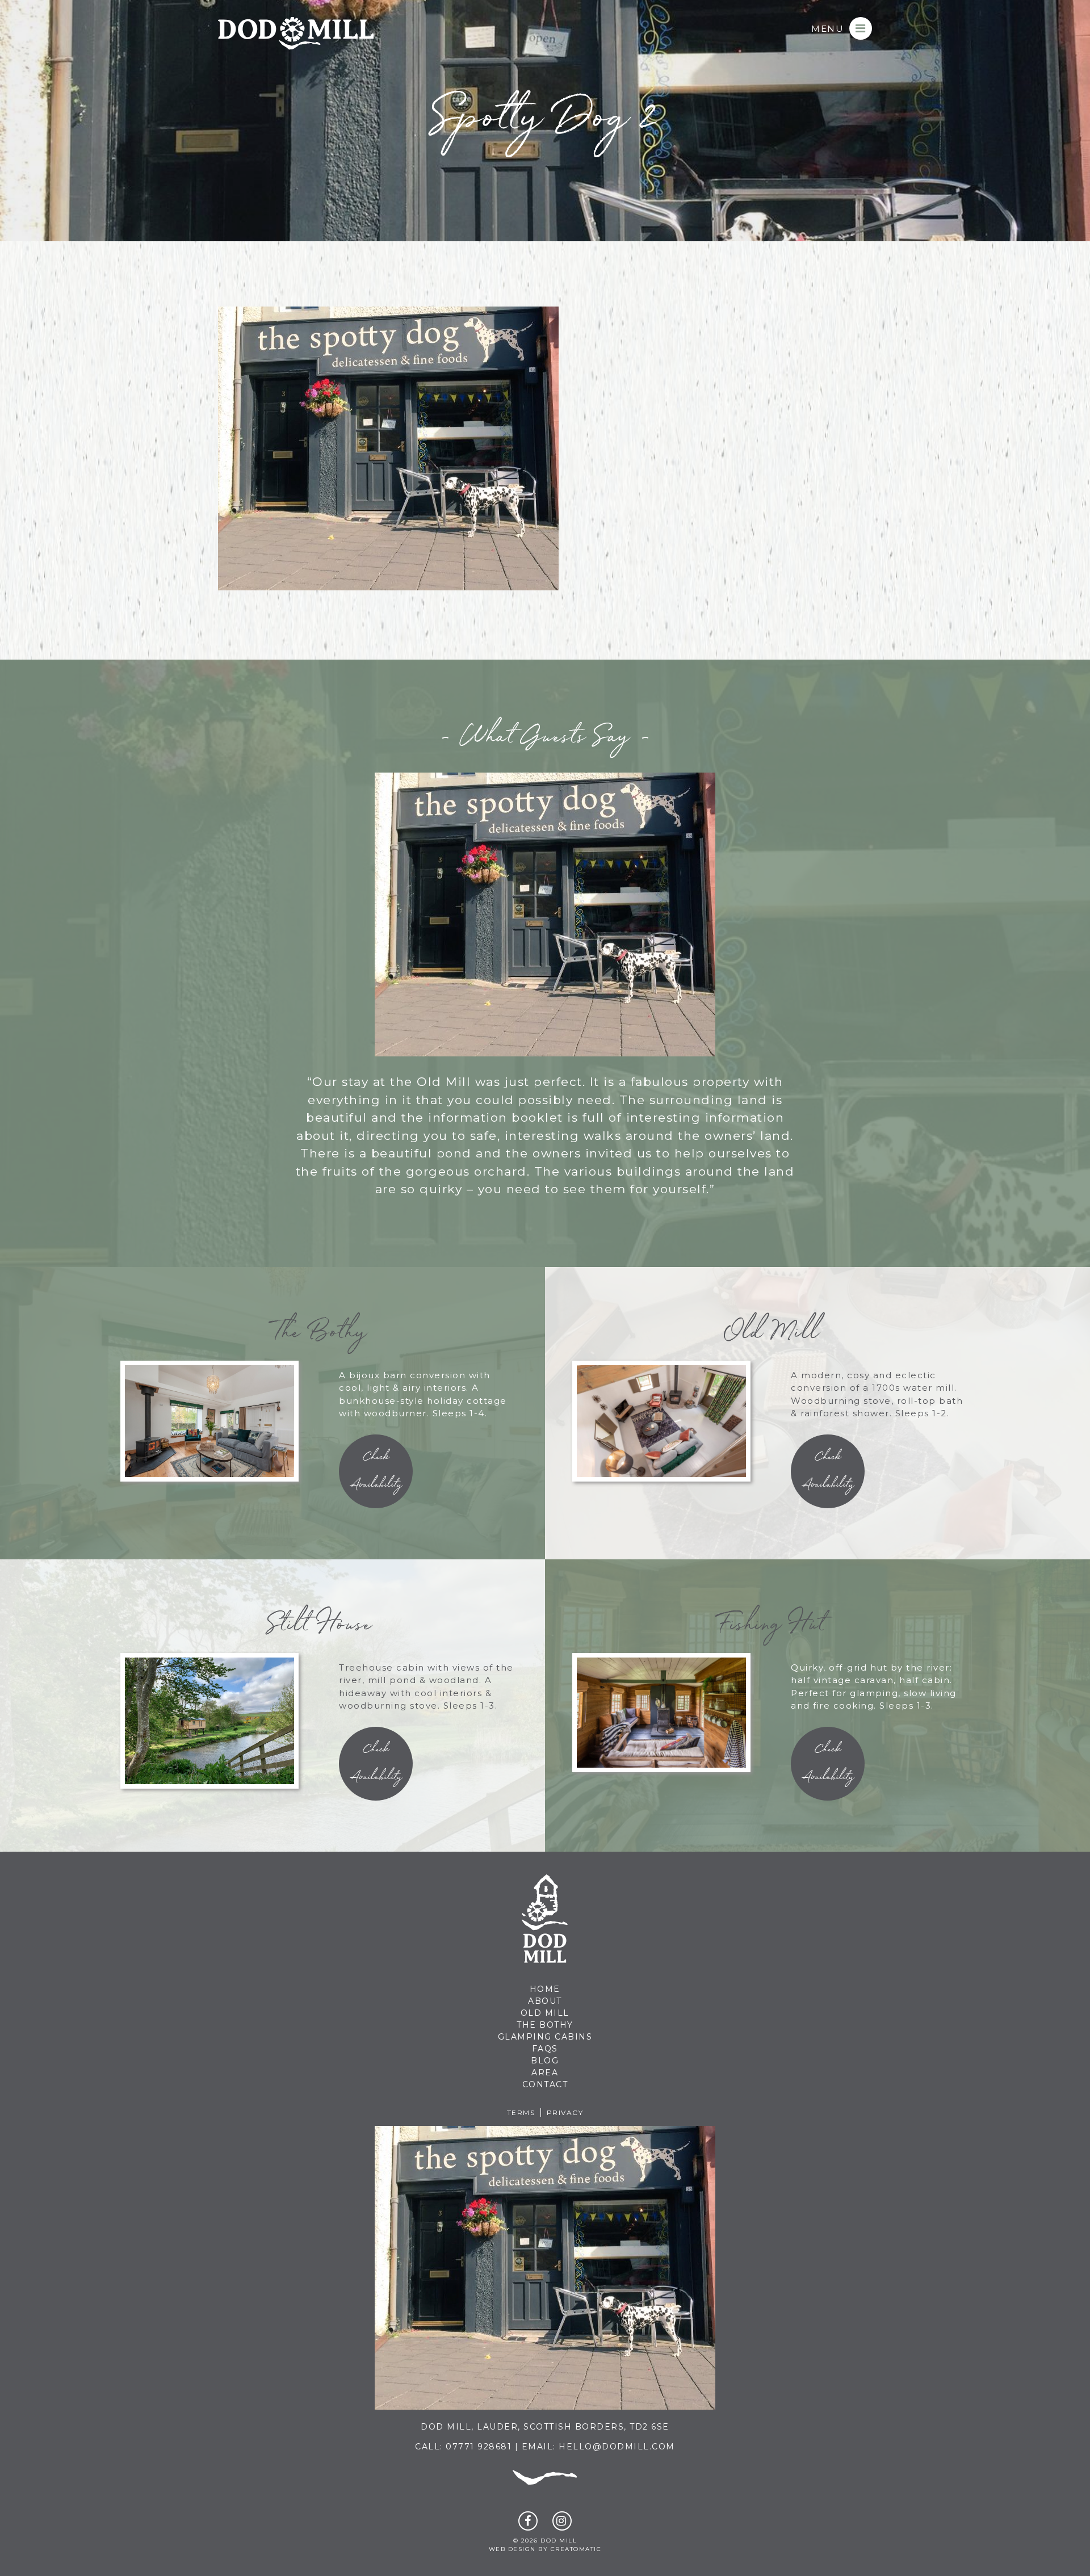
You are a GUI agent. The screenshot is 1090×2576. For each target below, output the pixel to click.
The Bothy (545, 2025)
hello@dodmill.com (617, 2447)
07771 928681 (479, 2447)
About (545, 2001)
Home (545, 1989)
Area (545, 2072)
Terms (521, 2113)
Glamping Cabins (545, 2037)
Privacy (565, 2113)
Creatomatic (576, 2549)
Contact (545, 2084)
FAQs (545, 2049)
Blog (545, 2061)
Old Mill (545, 2013)
